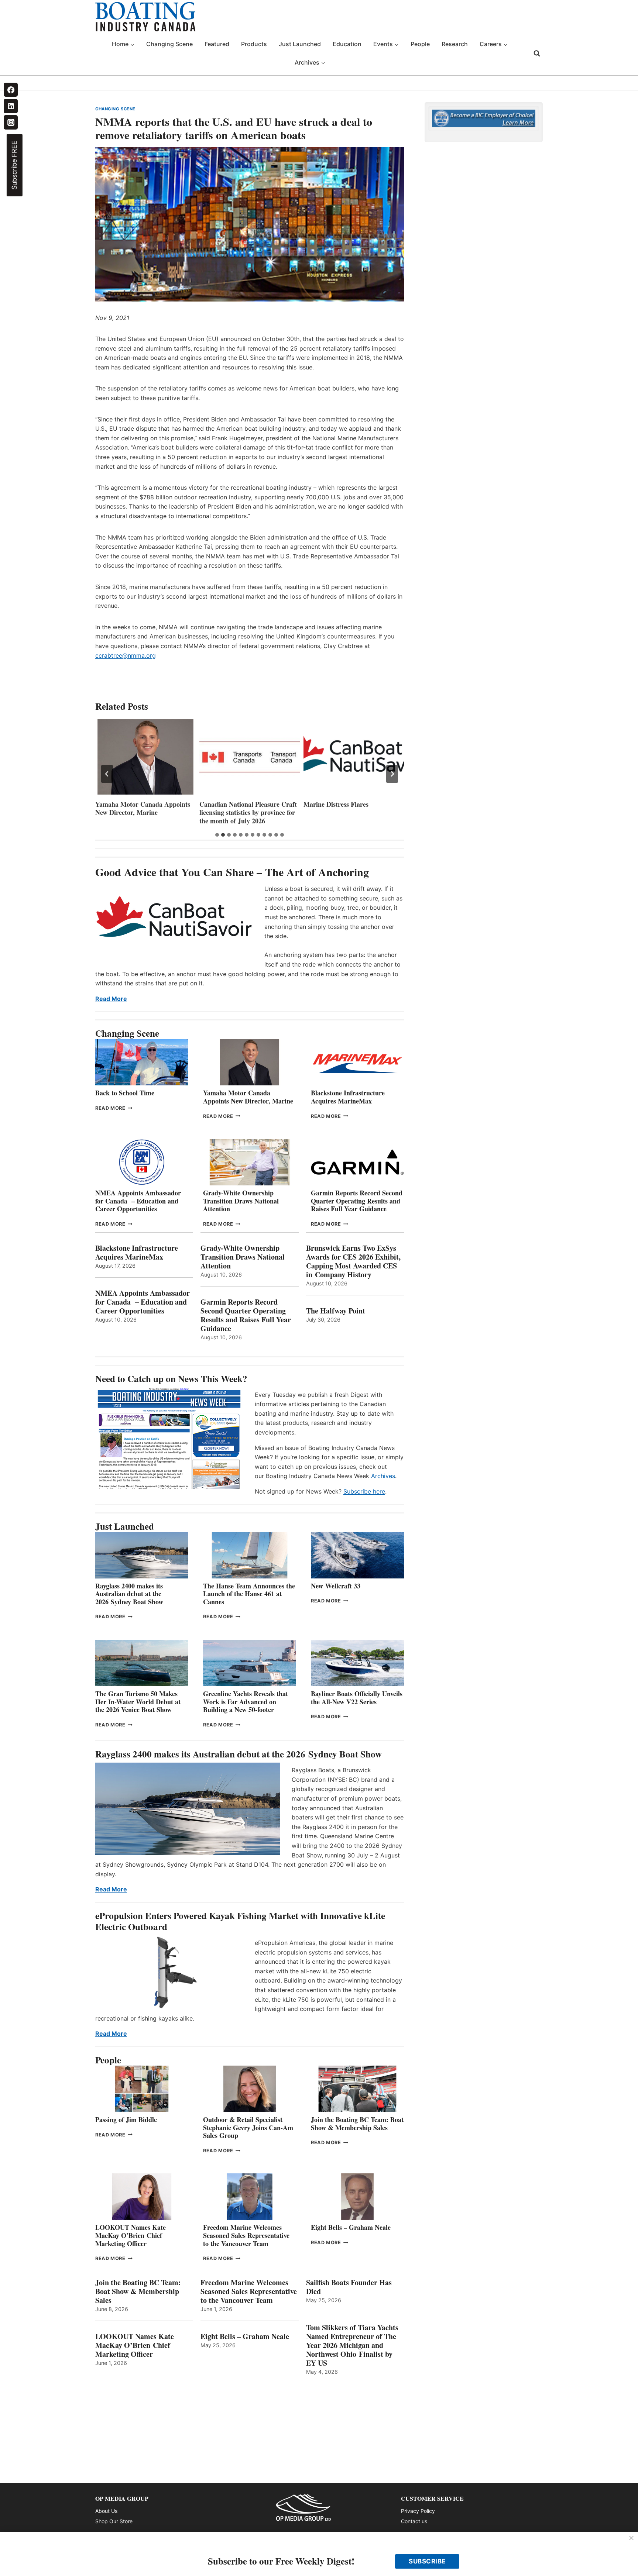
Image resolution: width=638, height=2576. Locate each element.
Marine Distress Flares (233, 804)
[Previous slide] (107, 774)
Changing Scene (169, 44)
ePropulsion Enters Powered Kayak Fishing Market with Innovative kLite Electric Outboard (240, 1921)
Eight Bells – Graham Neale (351, 2227)
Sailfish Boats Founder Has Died (349, 2287)
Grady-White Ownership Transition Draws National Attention (241, 1201)
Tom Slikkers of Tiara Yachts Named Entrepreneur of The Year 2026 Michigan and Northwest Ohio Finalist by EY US (352, 2345)
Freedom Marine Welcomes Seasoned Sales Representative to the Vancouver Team (246, 2235)
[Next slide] (392, 774)
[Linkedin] (11, 106)
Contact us (414, 2521)
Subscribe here (364, 1491)
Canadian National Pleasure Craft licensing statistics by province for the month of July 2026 (144, 813)
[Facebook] (11, 90)
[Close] (631, 2538)
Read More (111, 999)
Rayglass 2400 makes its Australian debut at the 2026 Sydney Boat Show (129, 1594)
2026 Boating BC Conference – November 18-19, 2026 (347, 808)
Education (347, 44)
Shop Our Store (114, 2521)
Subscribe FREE (14, 165)
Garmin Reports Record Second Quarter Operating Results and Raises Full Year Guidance (357, 1201)
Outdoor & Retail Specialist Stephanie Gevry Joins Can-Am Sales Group (248, 2127)
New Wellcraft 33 (336, 1586)
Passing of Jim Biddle (126, 2119)
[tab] (217, 835)
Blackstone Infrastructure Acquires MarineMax (348, 1097)
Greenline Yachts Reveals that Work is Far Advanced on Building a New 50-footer (246, 1702)
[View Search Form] (537, 54)
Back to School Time (125, 1093)
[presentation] (145, 757)
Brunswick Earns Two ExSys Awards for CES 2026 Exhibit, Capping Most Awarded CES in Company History (353, 1261)
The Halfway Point (336, 1311)
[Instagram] (11, 122)
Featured (217, 44)
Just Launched (300, 44)
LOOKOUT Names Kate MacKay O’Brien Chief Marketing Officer (131, 2235)
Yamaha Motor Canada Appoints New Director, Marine (248, 1097)
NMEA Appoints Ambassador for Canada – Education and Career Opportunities (138, 1201)
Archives (383, 1476)
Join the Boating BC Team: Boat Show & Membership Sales (357, 2124)
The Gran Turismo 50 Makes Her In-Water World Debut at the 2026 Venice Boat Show (138, 1702)
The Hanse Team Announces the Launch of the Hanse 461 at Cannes (249, 1594)
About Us (106, 2511)
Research (455, 44)
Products (254, 44)
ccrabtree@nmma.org (126, 655)
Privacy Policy (418, 2511)
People (420, 44)
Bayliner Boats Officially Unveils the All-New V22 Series (357, 1698)
